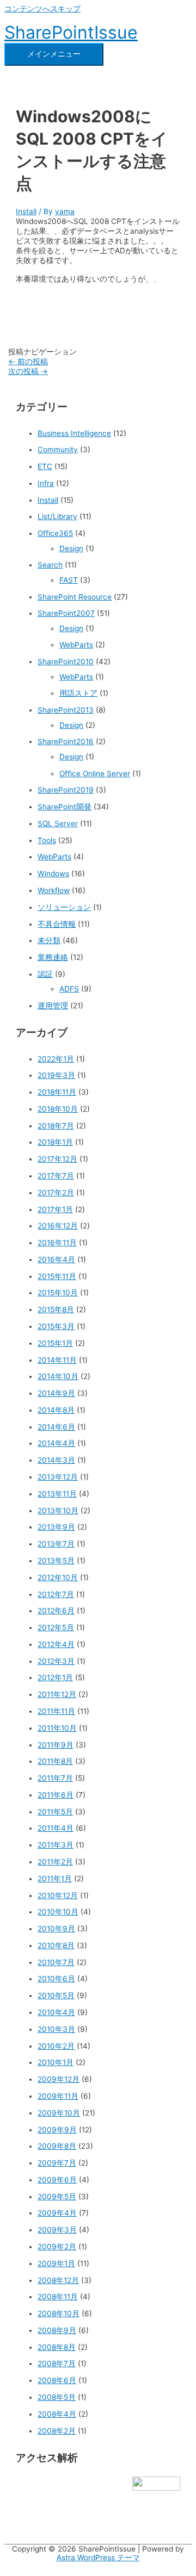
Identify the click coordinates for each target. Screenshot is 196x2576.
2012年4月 (56, 1644)
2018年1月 (55, 1142)
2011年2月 (55, 1862)
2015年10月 (58, 1293)
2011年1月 (55, 1879)
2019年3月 (56, 1075)
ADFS (69, 989)
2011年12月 (57, 1694)
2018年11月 (57, 1092)
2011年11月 (56, 1711)
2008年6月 (57, 2380)
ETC (45, 466)
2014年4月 (56, 1443)
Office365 (55, 533)
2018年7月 (56, 1126)
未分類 (49, 940)
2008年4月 (57, 2414)
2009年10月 (59, 2113)
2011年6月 (56, 1795)
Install (26, 211)
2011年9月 (56, 1745)
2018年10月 (58, 1109)
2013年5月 (56, 1561)
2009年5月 (57, 2197)
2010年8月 (56, 1945)
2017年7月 (56, 1176)
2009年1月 (56, 2263)
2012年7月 (56, 1594)
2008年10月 (59, 2313)
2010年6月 (56, 1979)
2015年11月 (57, 1276)
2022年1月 (56, 1059)
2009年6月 (57, 2180)
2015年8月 (56, 1309)
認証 (45, 974)
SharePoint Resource (75, 597)
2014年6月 (56, 1427)
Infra (46, 483)
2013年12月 (58, 1477)
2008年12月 (58, 2280)
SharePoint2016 (66, 741)
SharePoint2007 (66, 613)
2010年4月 (56, 2012)
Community (58, 450)
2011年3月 (56, 1845)
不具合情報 (57, 924)
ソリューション (64, 907)
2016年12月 (58, 1226)
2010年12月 (58, 1895)
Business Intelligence (74, 433)
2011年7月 (55, 1778)
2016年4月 (56, 1259)
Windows (53, 874)
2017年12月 (57, 1159)
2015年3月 (56, 1326)
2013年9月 (56, 1527)
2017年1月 (55, 1209)
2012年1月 (55, 1677)
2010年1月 (56, 2062)
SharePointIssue (71, 32)
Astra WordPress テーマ (98, 2558)
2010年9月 (56, 1929)
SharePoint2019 (66, 790)
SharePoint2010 (66, 662)
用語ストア (78, 693)
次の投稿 (28, 371)
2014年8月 (56, 1410)
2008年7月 (57, 2363)
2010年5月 (56, 1995)
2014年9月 (56, 1393)
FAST (69, 580)
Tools (47, 840)
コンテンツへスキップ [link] (42, 9)
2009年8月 (57, 2146)
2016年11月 (57, 1243)
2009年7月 (57, 2163)
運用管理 (53, 1006)
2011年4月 (56, 1828)
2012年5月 (56, 1627)
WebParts (76, 645)
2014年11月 (57, 1360)
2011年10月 (57, 1728)
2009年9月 (57, 2130)
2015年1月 (55, 1343)
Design (71, 548)
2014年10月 (58, 1376)
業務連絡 (53, 957)
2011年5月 (55, 1812)
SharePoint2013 (66, 710)
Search (50, 565)
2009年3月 (57, 2230)
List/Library (57, 516)
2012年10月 (58, 1577)
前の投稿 (28, 361)
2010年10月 (58, 1912)
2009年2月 (57, 2247)
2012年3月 (56, 1661)
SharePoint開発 (65, 807)
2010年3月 (56, 2029)
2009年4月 (57, 2213)
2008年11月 (58, 2297)
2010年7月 (56, 1962)
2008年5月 (57, 2397)
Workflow (54, 890)
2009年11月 (58, 2096)
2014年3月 (56, 1460)
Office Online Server (95, 774)
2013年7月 (56, 1544)
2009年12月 (59, 2079)
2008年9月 (57, 2330)
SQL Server (58, 824)
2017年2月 (56, 1193)
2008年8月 (57, 2347)
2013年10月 (58, 1511)
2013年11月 (57, 1494)
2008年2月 (57, 2431)
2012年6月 (56, 1611)
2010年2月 (56, 2046)
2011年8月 (55, 1761)
